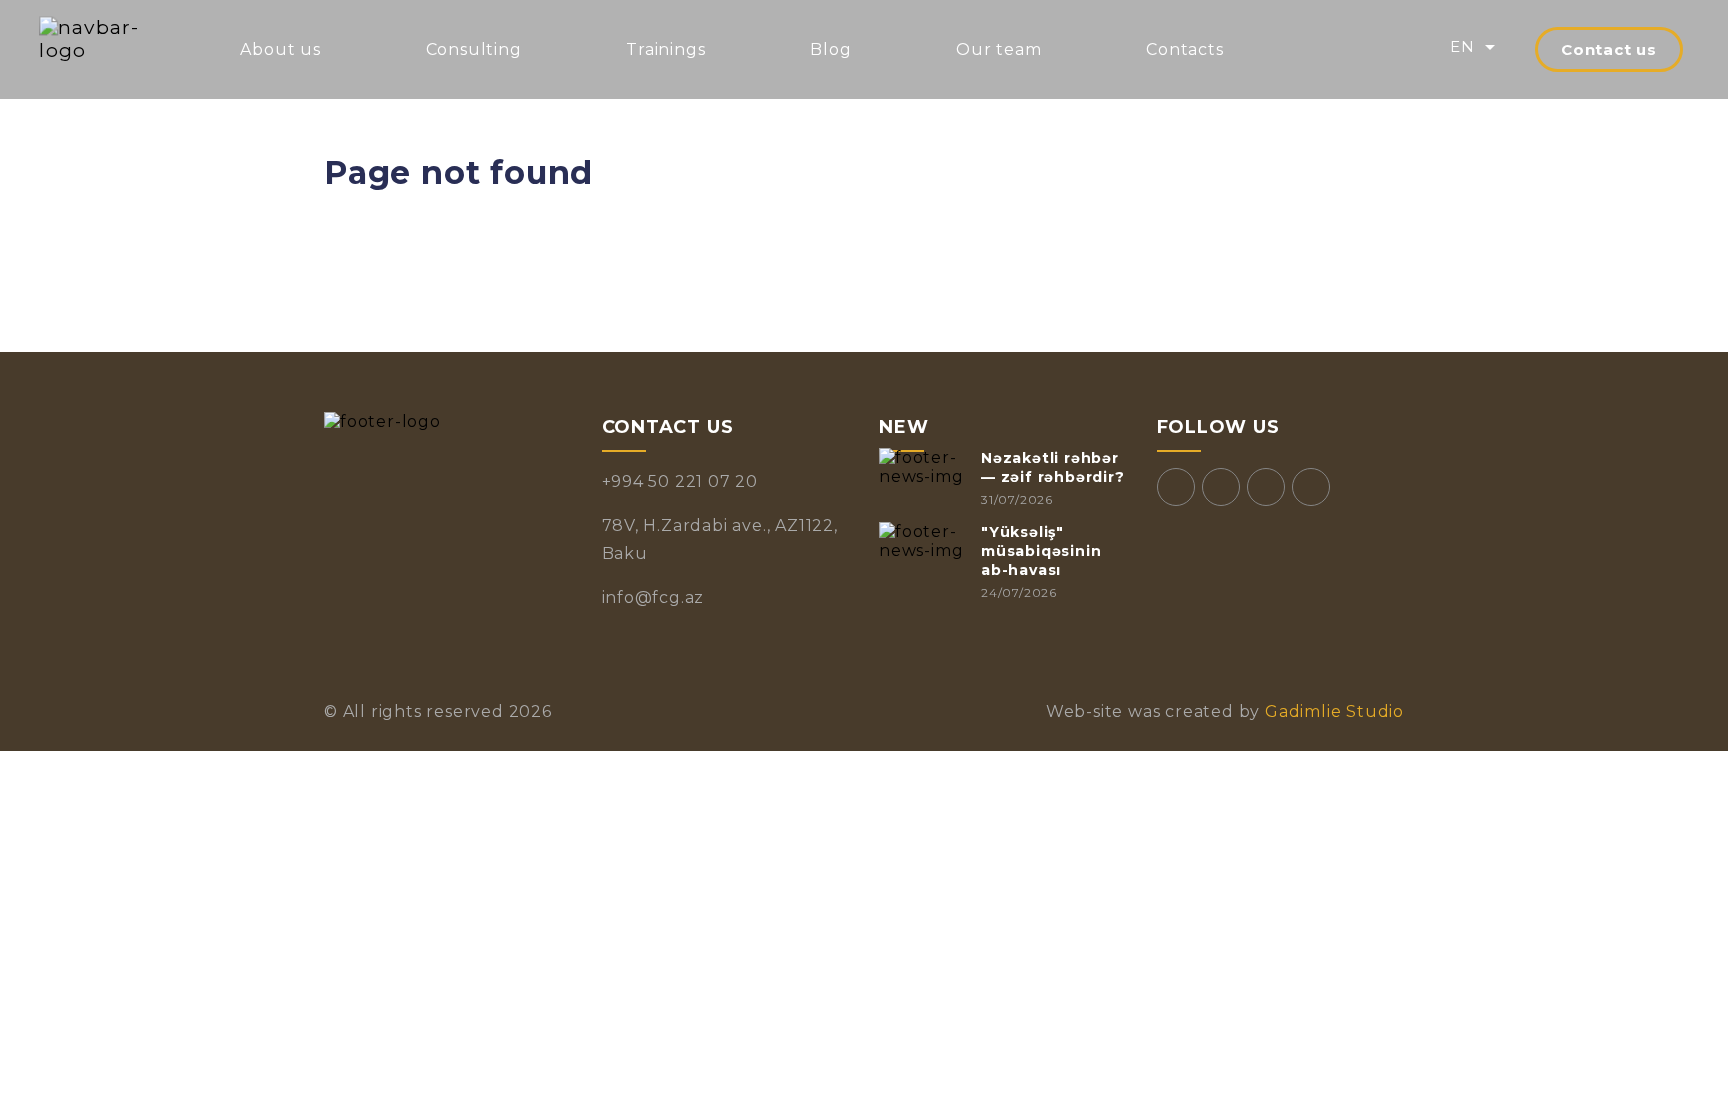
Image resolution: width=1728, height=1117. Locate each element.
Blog (830, 49)
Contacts (1184, 49)
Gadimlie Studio (1332, 711)
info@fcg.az (653, 597)
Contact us (1609, 49)
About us (280, 49)
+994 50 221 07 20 (680, 481)
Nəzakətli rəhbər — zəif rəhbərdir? (1053, 467)
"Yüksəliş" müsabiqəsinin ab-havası (1041, 551)
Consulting (474, 49)
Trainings (665, 49)
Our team (998, 49)
